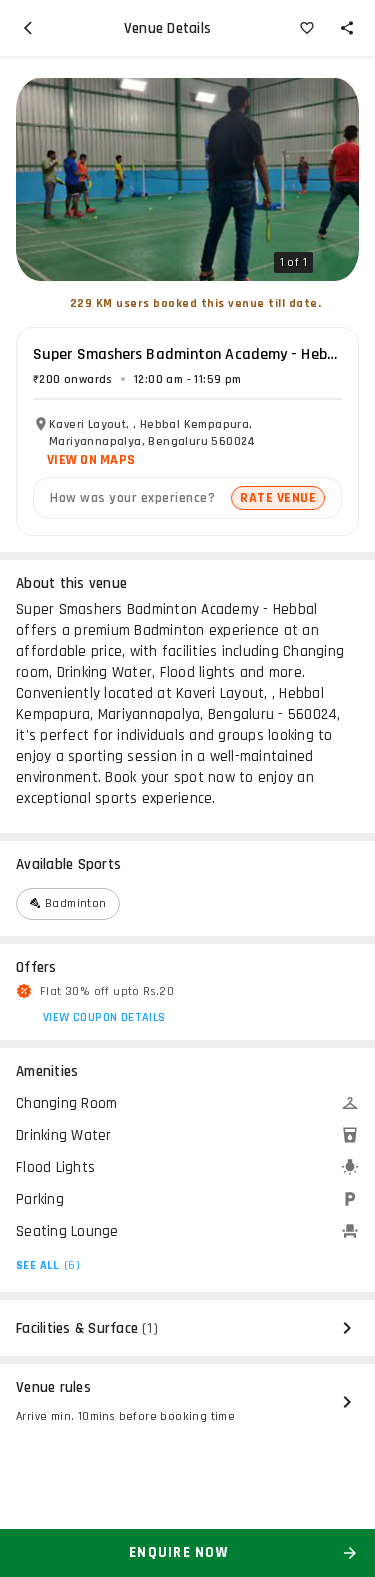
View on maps (91, 460)
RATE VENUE (278, 498)
